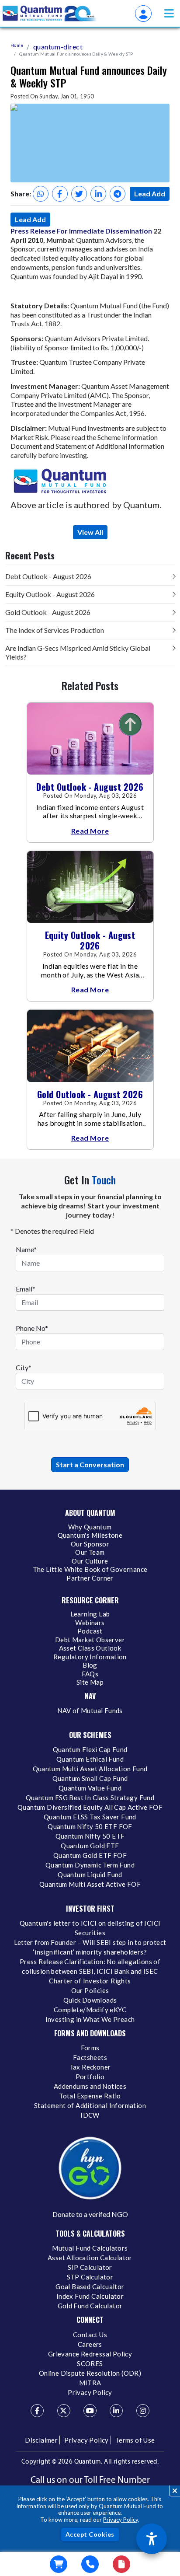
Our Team (90, 1552)
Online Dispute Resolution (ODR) (90, 2373)
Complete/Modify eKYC (90, 2010)
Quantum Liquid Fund (90, 1874)
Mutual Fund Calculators (90, 2248)
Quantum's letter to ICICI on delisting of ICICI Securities (90, 1928)
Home (17, 45)
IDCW (90, 2115)
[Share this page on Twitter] (79, 194)
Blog (90, 1665)
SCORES (90, 2363)
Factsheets (90, 2057)
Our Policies (90, 1990)
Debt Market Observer (90, 1640)
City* (24, 1367)
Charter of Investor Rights (90, 1981)
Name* (26, 1249)
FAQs (90, 1674)
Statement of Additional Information (90, 2105)
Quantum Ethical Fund (90, 1759)
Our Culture (90, 1561)
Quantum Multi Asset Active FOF (90, 1884)
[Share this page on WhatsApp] (41, 194)
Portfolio (90, 2077)
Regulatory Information (90, 1657)
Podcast (90, 1631)
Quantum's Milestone (90, 1535)
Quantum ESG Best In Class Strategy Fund (90, 1798)
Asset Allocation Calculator (90, 2258)
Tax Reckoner (90, 2067)
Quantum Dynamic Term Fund (90, 1865)
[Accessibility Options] (152, 2539)
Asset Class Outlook (90, 1648)
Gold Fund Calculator (90, 2306)
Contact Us (90, 2335)
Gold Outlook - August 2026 (48, 612)
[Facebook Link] (37, 2411)
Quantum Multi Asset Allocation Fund (90, 1769)
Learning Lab (90, 1614)
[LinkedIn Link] (116, 2411)
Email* (26, 1289)
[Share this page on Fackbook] (60, 194)
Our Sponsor (90, 1544)
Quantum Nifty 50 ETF (90, 1836)
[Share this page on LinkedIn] (98, 194)
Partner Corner (90, 1578)
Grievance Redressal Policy (90, 2354)
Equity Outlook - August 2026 (50, 594)
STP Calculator (90, 2277)
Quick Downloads (90, 2000)
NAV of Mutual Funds (90, 1710)
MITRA (90, 2383)
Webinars (90, 1623)
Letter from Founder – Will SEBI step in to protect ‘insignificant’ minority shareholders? (90, 1947)
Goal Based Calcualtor (90, 2286)
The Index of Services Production (55, 630)
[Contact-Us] (90, 2564)
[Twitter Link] (64, 2411)
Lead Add (150, 194)
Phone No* (32, 1328)
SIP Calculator (90, 2267)
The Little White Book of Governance (90, 1569)
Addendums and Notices (90, 2086)
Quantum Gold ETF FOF (90, 1855)
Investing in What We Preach (90, 2019)
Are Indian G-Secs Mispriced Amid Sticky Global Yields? (78, 652)
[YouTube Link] (90, 2411)
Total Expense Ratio (90, 2096)
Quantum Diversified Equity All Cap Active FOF (90, 1807)
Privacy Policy (121, 2520)
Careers (90, 2344)
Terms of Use (135, 2440)
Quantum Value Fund (90, 1788)
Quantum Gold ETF (90, 1846)
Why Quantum (90, 1527)
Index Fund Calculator (90, 2296)
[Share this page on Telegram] (118, 194)
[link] (50, 14)
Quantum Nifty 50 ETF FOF (90, 1826)
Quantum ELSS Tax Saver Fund (90, 1817)
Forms (90, 2048)
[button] (169, 13)
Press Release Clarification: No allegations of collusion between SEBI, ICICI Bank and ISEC (90, 1966)
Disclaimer (41, 2440)
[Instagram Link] (143, 2411)
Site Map (90, 1682)
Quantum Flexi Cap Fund (90, 1749)
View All (90, 532)
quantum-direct (58, 47)
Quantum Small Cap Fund (90, 1778)
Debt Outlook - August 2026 (48, 576)
